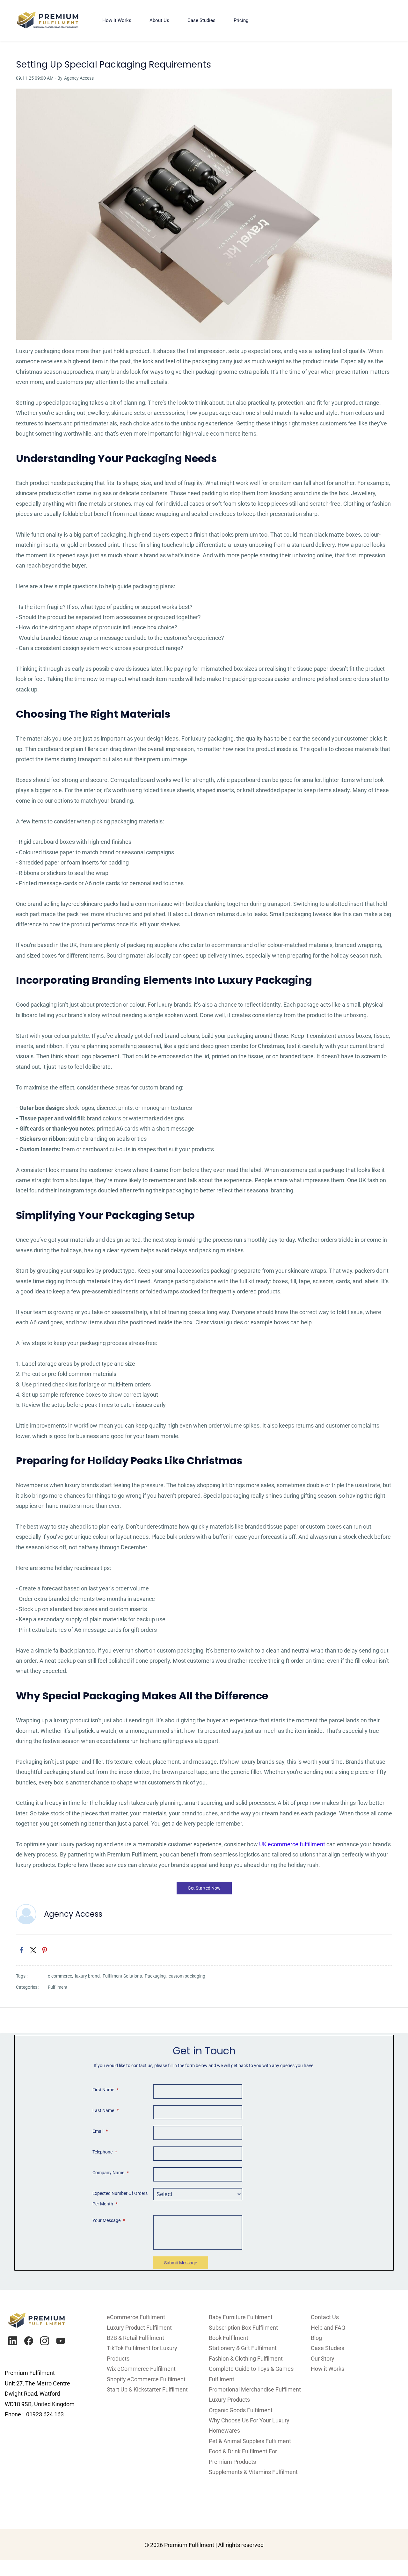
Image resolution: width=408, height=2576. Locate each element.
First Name (106, 2090)
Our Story (323, 2359)
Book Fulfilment (229, 2338)
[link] (204, 94)
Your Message (109, 2220)
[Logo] (48, 20)
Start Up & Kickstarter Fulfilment (147, 2389)
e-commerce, (61, 1976)
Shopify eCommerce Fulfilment (146, 2379)
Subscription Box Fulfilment (243, 2328)
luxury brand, (89, 1976)
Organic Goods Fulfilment (241, 2410)
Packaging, (157, 1976)
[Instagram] (45, 2341)
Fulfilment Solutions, (124, 1976)
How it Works (328, 2369)
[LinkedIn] (13, 2341)
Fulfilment (58, 1987)
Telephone (105, 2152)
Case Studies (328, 2348)
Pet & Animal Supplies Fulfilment (250, 2441)
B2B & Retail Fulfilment (135, 2338)
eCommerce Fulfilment (136, 2317)
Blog (316, 2338)
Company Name (111, 2173)
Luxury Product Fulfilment (139, 2328)
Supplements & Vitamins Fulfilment (253, 2472)
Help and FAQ (328, 2328)
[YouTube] (61, 2341)
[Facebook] (29, 2341)
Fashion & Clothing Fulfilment (246, 2359)
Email (100, 2131)
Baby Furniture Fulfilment (241, 2317)
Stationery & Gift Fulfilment (243, 2348)
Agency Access (79, 78)
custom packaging (187, 1976)
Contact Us (325, 2317)
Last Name (106, 2110)
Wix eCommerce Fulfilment (142, 2369)
